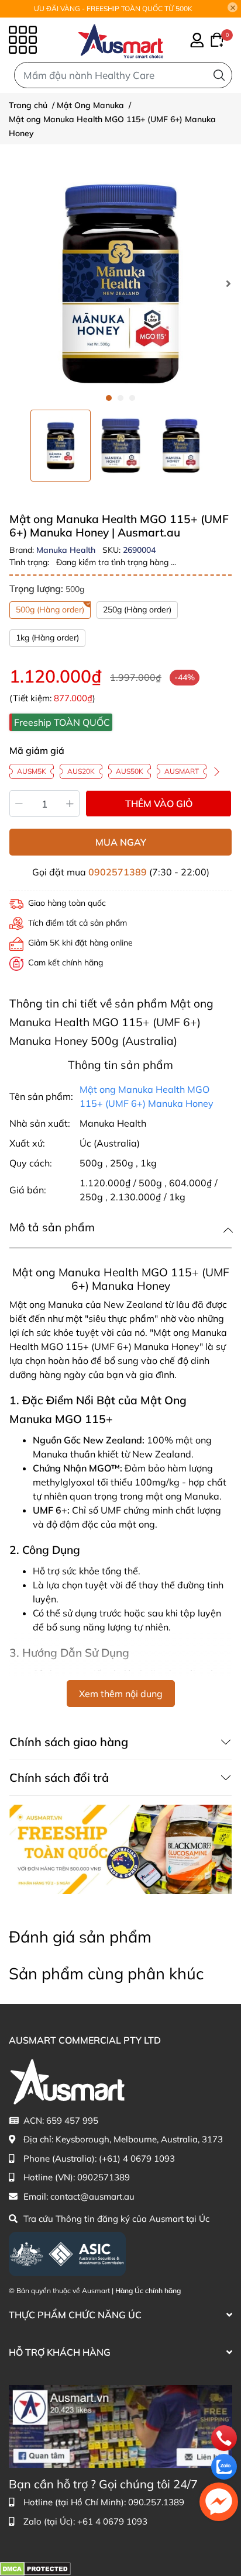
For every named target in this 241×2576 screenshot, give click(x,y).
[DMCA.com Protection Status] (35, 2568)
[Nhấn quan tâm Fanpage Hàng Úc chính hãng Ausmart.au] (120, 2426)
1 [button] (109, 398)
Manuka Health (67, 550)
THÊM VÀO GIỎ (159, 804)
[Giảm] (19, 804)
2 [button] (120, 398)
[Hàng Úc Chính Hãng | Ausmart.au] (121, 40)
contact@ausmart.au (92, 2196)
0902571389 (118, 872)
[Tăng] (70, 804)
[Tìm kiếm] (219, 75)
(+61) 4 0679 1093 (137, 2158)
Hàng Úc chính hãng (148, 2291)
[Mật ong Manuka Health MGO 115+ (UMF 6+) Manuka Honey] (120, 283)
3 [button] (132, 398)
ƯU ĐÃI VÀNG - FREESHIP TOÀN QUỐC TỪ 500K (113, 8)
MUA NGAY (121, 842)
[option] (61, 446)
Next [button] (228, 283)
